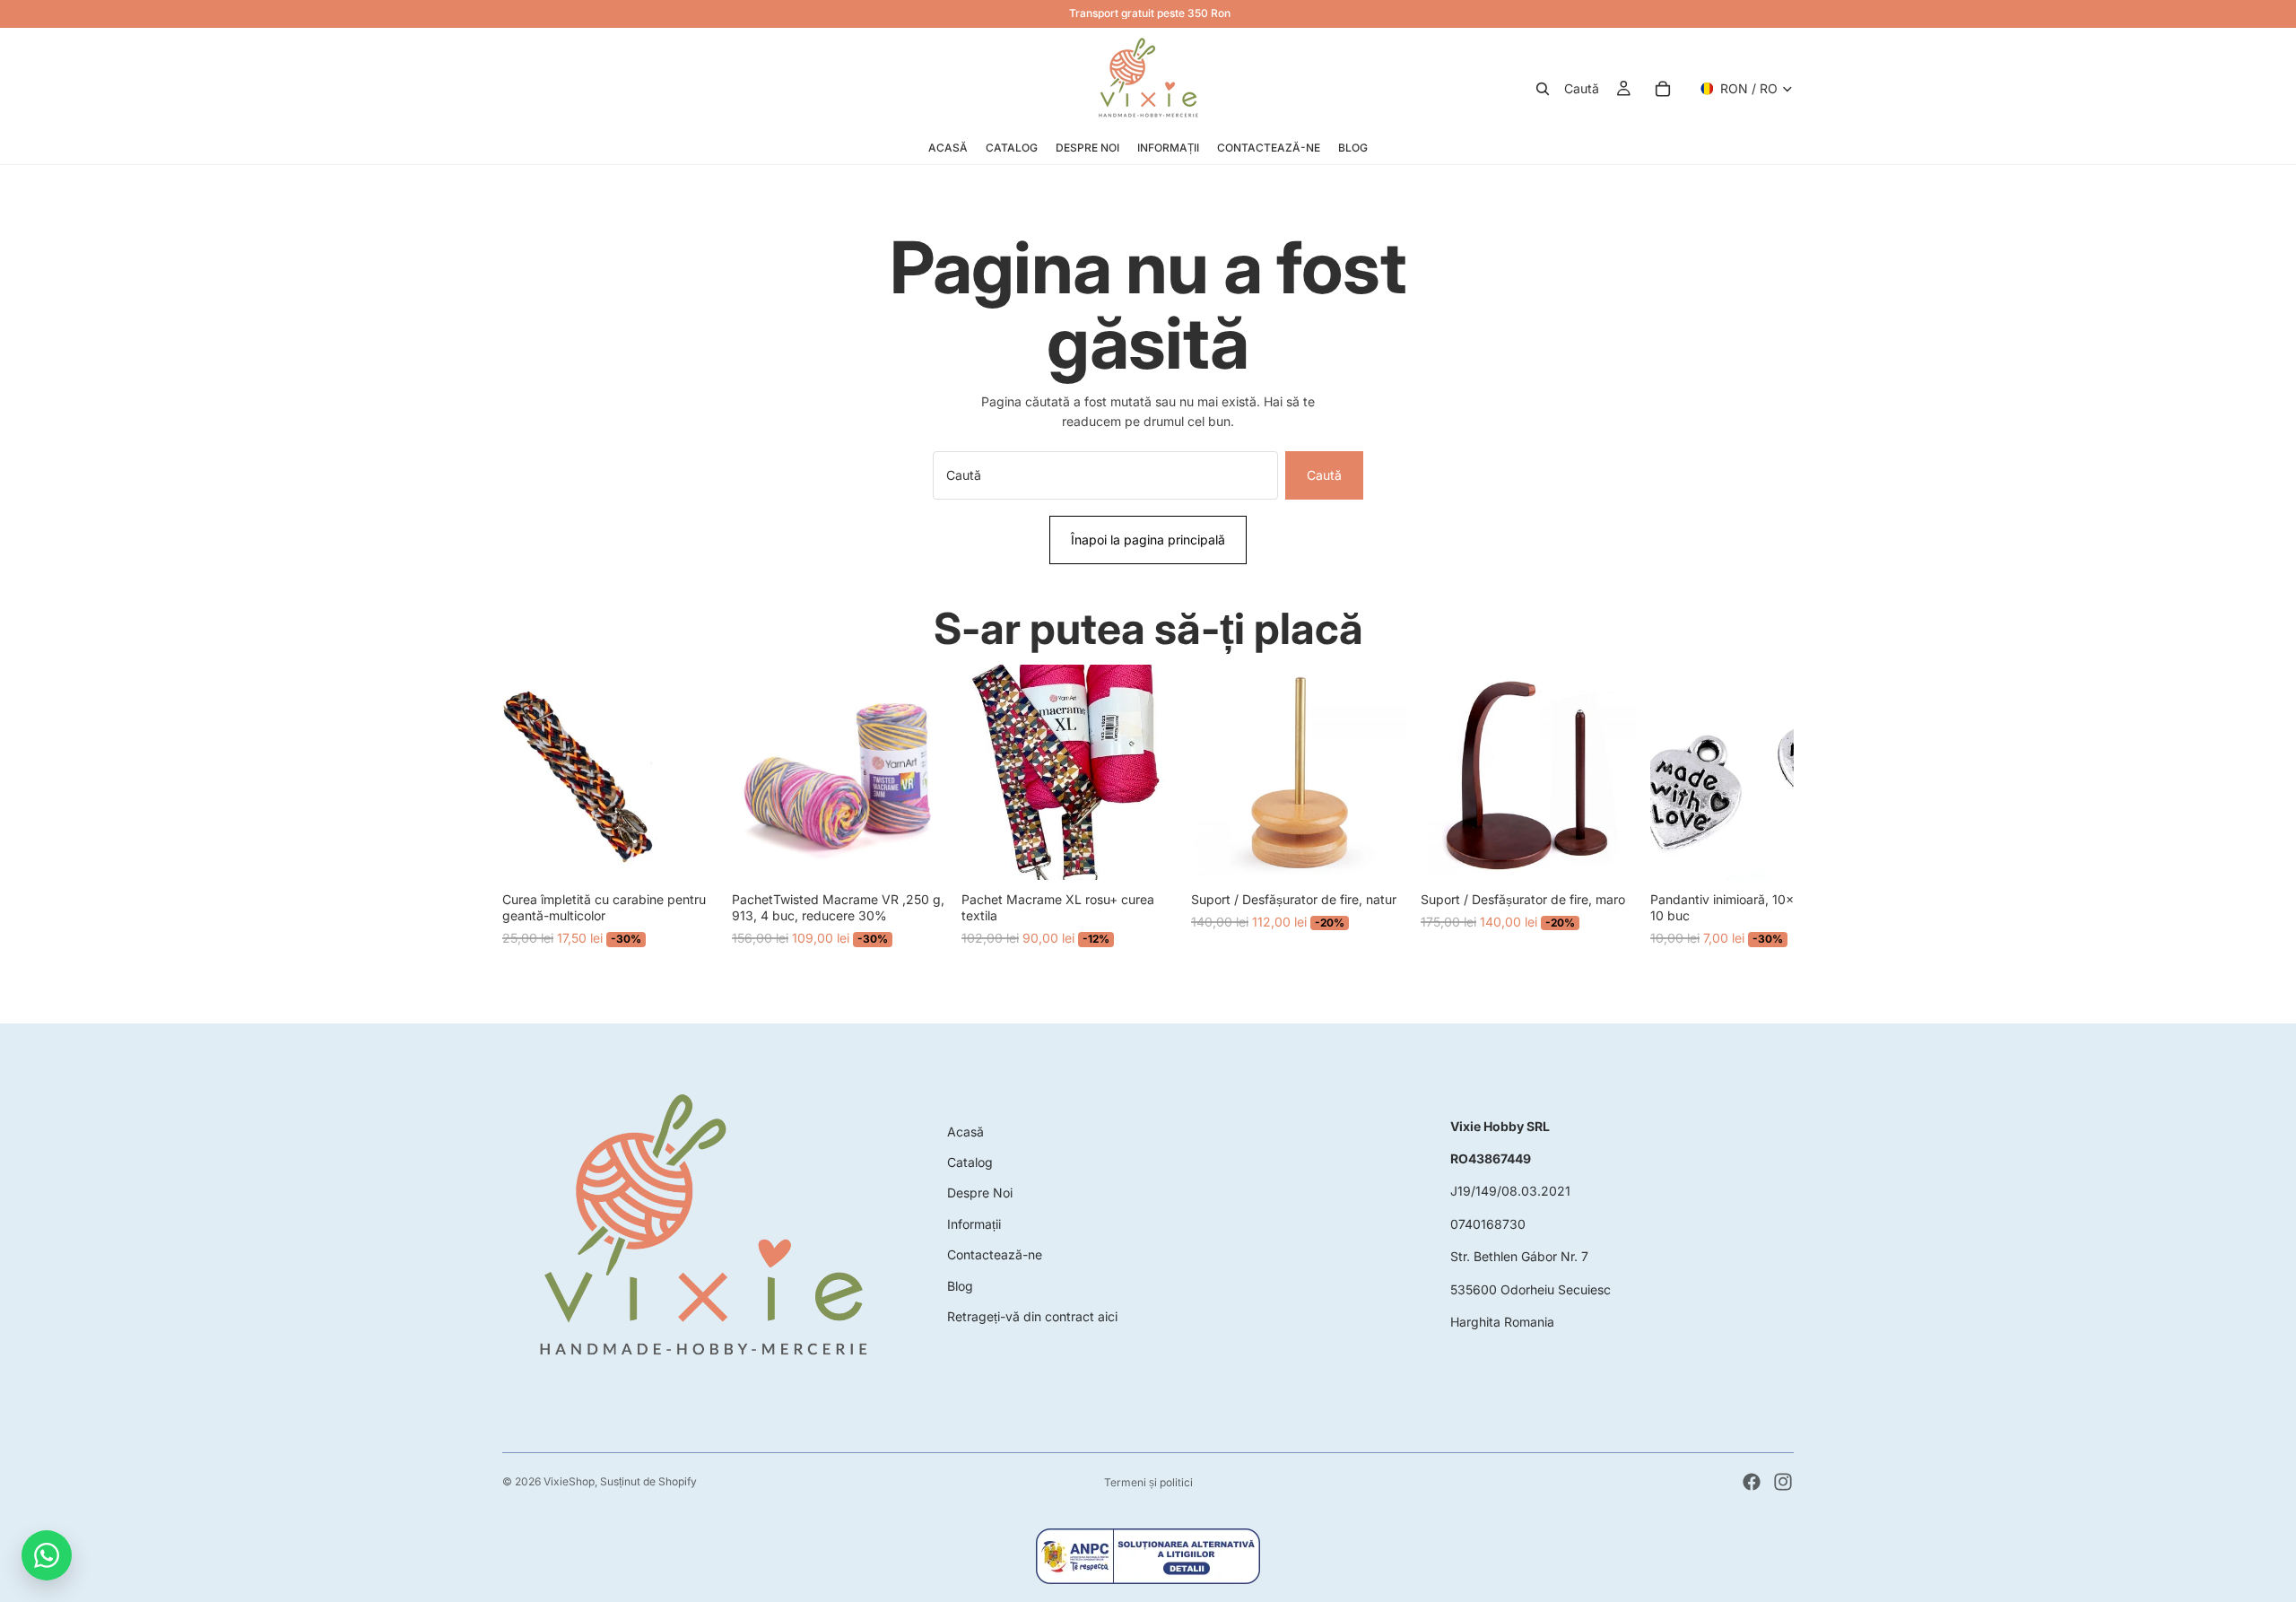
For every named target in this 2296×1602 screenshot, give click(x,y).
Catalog (970, 1162)
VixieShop (569, 1481)
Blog (960, 1286)
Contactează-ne (995, 1254)
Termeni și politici (1148, 1482)
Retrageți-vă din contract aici (1032, 1316)
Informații (974, 1224)
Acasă (965, 1132)
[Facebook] (1752, 1482)
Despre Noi (980, 1193)
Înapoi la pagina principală (1148, 540)
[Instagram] (1783, 1482)
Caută (1324, 475)
